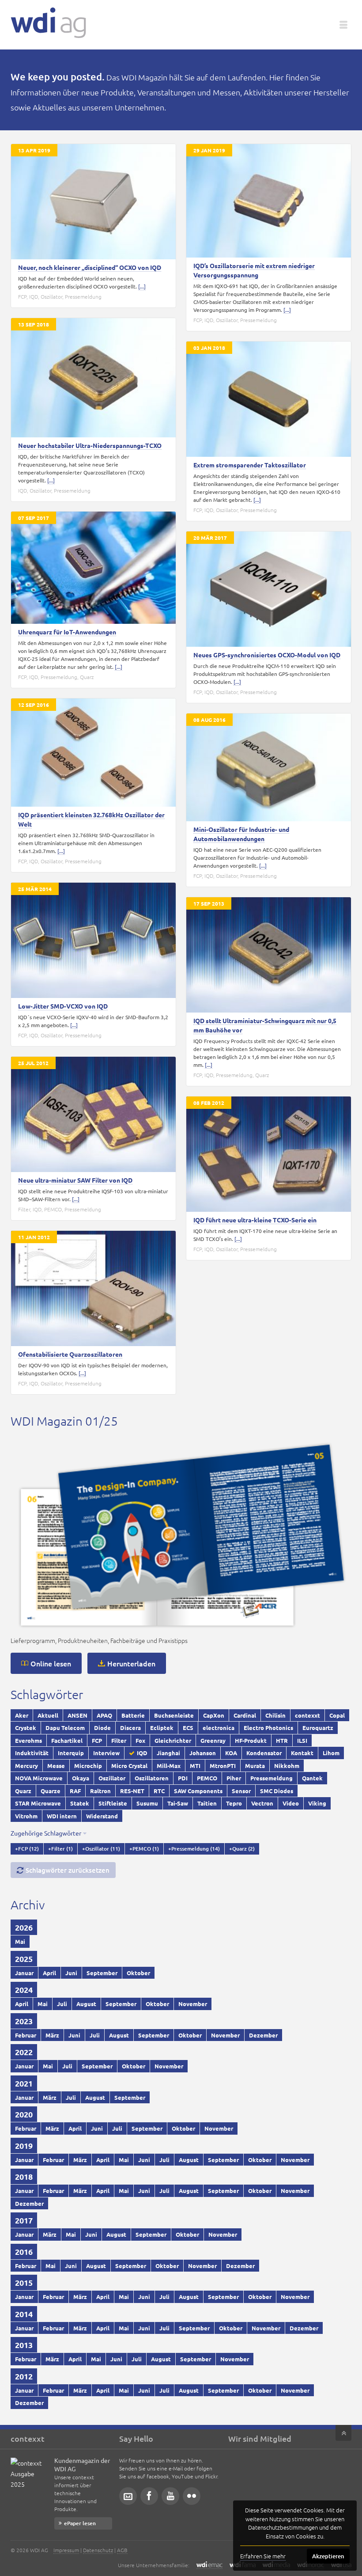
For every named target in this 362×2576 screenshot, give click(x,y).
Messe (56, 1766)
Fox (140, 1740)
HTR (282, 1740)
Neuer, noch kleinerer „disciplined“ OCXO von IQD (90, 267)
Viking (317, 1803)
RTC (159, 1791)
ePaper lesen (80, 2523)
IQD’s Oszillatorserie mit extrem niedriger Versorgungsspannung (254, 270)
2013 (24, 2345)
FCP (22, 296)
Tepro (234, 1803)
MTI (195, 1766)
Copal (337, 1715)
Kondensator (264, 1753)
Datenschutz (98, 2550)
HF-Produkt (251, 1740)
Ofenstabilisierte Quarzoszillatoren (70, 1354)
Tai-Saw (178, 1803)
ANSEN (77, 1715)
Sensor (241, 1791)
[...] (142, 286)
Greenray (213, 1740)
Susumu (147, 1803)
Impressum (66, 2550)
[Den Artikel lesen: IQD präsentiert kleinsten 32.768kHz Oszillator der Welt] (93, 753)
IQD (34, 296)
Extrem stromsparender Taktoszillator (250, 465)
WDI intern (62, 1816)
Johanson (203, 1753)
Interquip (71, 1753)
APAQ (104, 1715)
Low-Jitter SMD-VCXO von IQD (63, 1006)
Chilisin (275, 1715)
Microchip (88, 1766)
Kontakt (302, 1753)
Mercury (26, 1766)
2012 (24, 2376)
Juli (62, 2004)
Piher (234, 1778)
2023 (24, 2021)
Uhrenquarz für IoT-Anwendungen (67, 632)
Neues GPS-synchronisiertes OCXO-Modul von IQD (267, 655)
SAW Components (198, 1791)
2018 (24, 2176)
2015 (24, 2282)
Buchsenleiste (174, 1715)
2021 (24, 2083)
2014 (24, 2314)
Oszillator (51, 296)
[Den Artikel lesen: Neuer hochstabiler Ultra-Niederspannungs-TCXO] (93, 378)
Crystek (26, 1728)
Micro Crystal (129, 1766)
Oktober (138, 1973)
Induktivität (32, 1753)
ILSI (302, 1740)
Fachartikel (67, 1740)
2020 (24, 2114)
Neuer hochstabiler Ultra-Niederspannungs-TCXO (90, 445)
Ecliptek (162, 1728)
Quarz (87, 677)
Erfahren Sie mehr (263, 2556)
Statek (80, 1803)
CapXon (214, 1715)
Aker (22, 1715)
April (49, 1973)
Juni (71, 1973)
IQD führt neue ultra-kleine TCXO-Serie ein (255, 1220)
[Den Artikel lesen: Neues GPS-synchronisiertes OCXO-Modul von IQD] (269, 589)
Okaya (81, 1778)
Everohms (28, 1740)
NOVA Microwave (39, 1778)
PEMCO (53, 1209)
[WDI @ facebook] (149, 2496)
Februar (26, 2035)
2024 (24, 1990)
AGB (122, 2550)
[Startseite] (48, 23)
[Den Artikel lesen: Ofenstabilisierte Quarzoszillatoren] (93, 1288)
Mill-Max (169, 1766)
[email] (128, 2496)
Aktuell (48, 1715)
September (102, 1973)
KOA (231, 1753)
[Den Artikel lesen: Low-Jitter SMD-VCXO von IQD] (93, 940)
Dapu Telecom (65, 1728)
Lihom (331, 1753)
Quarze (51, 1791)
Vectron (262, 1803)
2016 (24, 2252)
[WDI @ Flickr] (192, 2496)
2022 (24, 2052)
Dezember (263, 2035)
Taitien (207, 1803)
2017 (24, 2220)
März (52, 2035)
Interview (106, 1753)
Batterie (133, 1715)
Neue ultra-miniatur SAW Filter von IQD (75, 1180)
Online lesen (51, 1663)
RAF (75, 1791)
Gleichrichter (173, 1740)
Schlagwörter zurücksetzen (68, 1870)
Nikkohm (287, 1766)
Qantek (312, 1778)
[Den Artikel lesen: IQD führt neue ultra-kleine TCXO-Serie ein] (269, 1154)
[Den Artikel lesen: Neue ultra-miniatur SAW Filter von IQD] (93, 1114)
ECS (188, 1728)
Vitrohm (26, 1816)
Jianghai (168, 1753)
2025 (24, 1959)
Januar (24, 1973)
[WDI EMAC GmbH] (209, 2565)
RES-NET (132, 1791)
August (86, 2004)
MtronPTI (223, 1766)
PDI (183, 1778)
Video (291, 1803)
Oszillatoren (152, 1778)
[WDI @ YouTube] (170, 2496)
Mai (20, 1941)
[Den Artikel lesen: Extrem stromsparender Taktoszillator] (269, 399)
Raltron (100, 1791)
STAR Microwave (38, 1803)
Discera (130, 1728)
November (193, 2004)
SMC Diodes (277, 1791)
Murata (255, 1766)
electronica (219, 1728)
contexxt (307, 1715)
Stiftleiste (113, 1803)
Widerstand (102, 1816)
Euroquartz (318, 1728)
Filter (24, 1209)
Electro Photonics (268, 1728)
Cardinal (245, 1715)
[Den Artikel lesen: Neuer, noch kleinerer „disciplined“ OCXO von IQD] (93, 202)
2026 (24, 1927)
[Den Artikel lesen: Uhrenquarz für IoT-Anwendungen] (93, 568)
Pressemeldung (83, 296)
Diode (102, 1728)
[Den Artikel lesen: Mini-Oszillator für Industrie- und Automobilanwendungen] (269, 767)
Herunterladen (131, 1663)
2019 (24, 2145)
